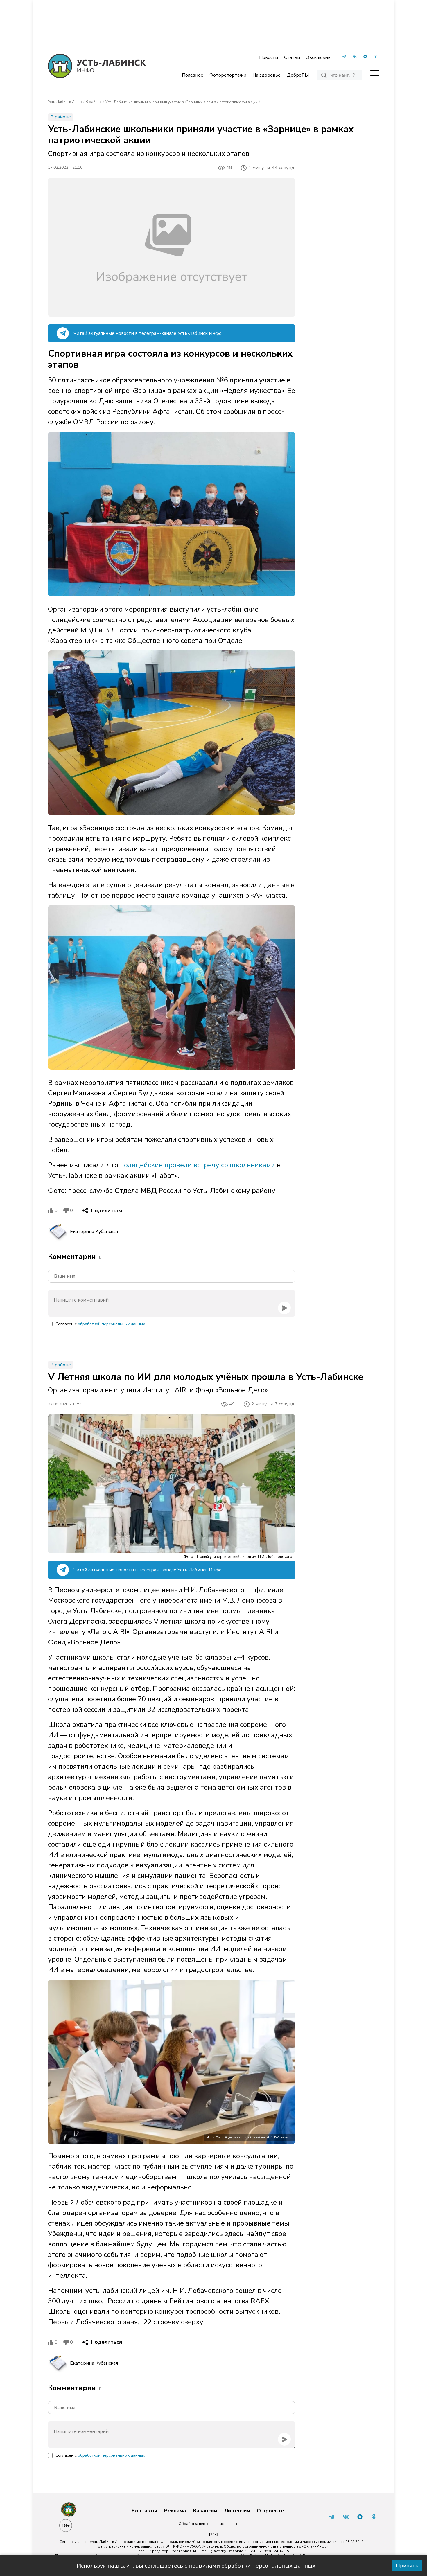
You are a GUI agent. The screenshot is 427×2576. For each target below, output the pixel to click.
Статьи (292, 57)
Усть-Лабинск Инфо (65, 102)
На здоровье (267, 75)
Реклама (175, 2511)
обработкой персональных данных (111, 1324)
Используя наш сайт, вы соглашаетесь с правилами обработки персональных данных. (197, 2566)
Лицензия (237, 2511)
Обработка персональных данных (208, 2524)
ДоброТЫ (298, 75)
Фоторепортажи (228, 75)
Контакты (144, 2511)
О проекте (270, 2511)
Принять (407, 2566)
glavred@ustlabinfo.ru (229, 2551)
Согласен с (100, 1324)
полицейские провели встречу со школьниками (198, 1165)
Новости (269, 57)
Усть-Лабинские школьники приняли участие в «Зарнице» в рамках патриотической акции (182, 102)
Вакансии (205, 2511)
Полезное (193, 75)
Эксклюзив (318, 57)
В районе (94, 102)
